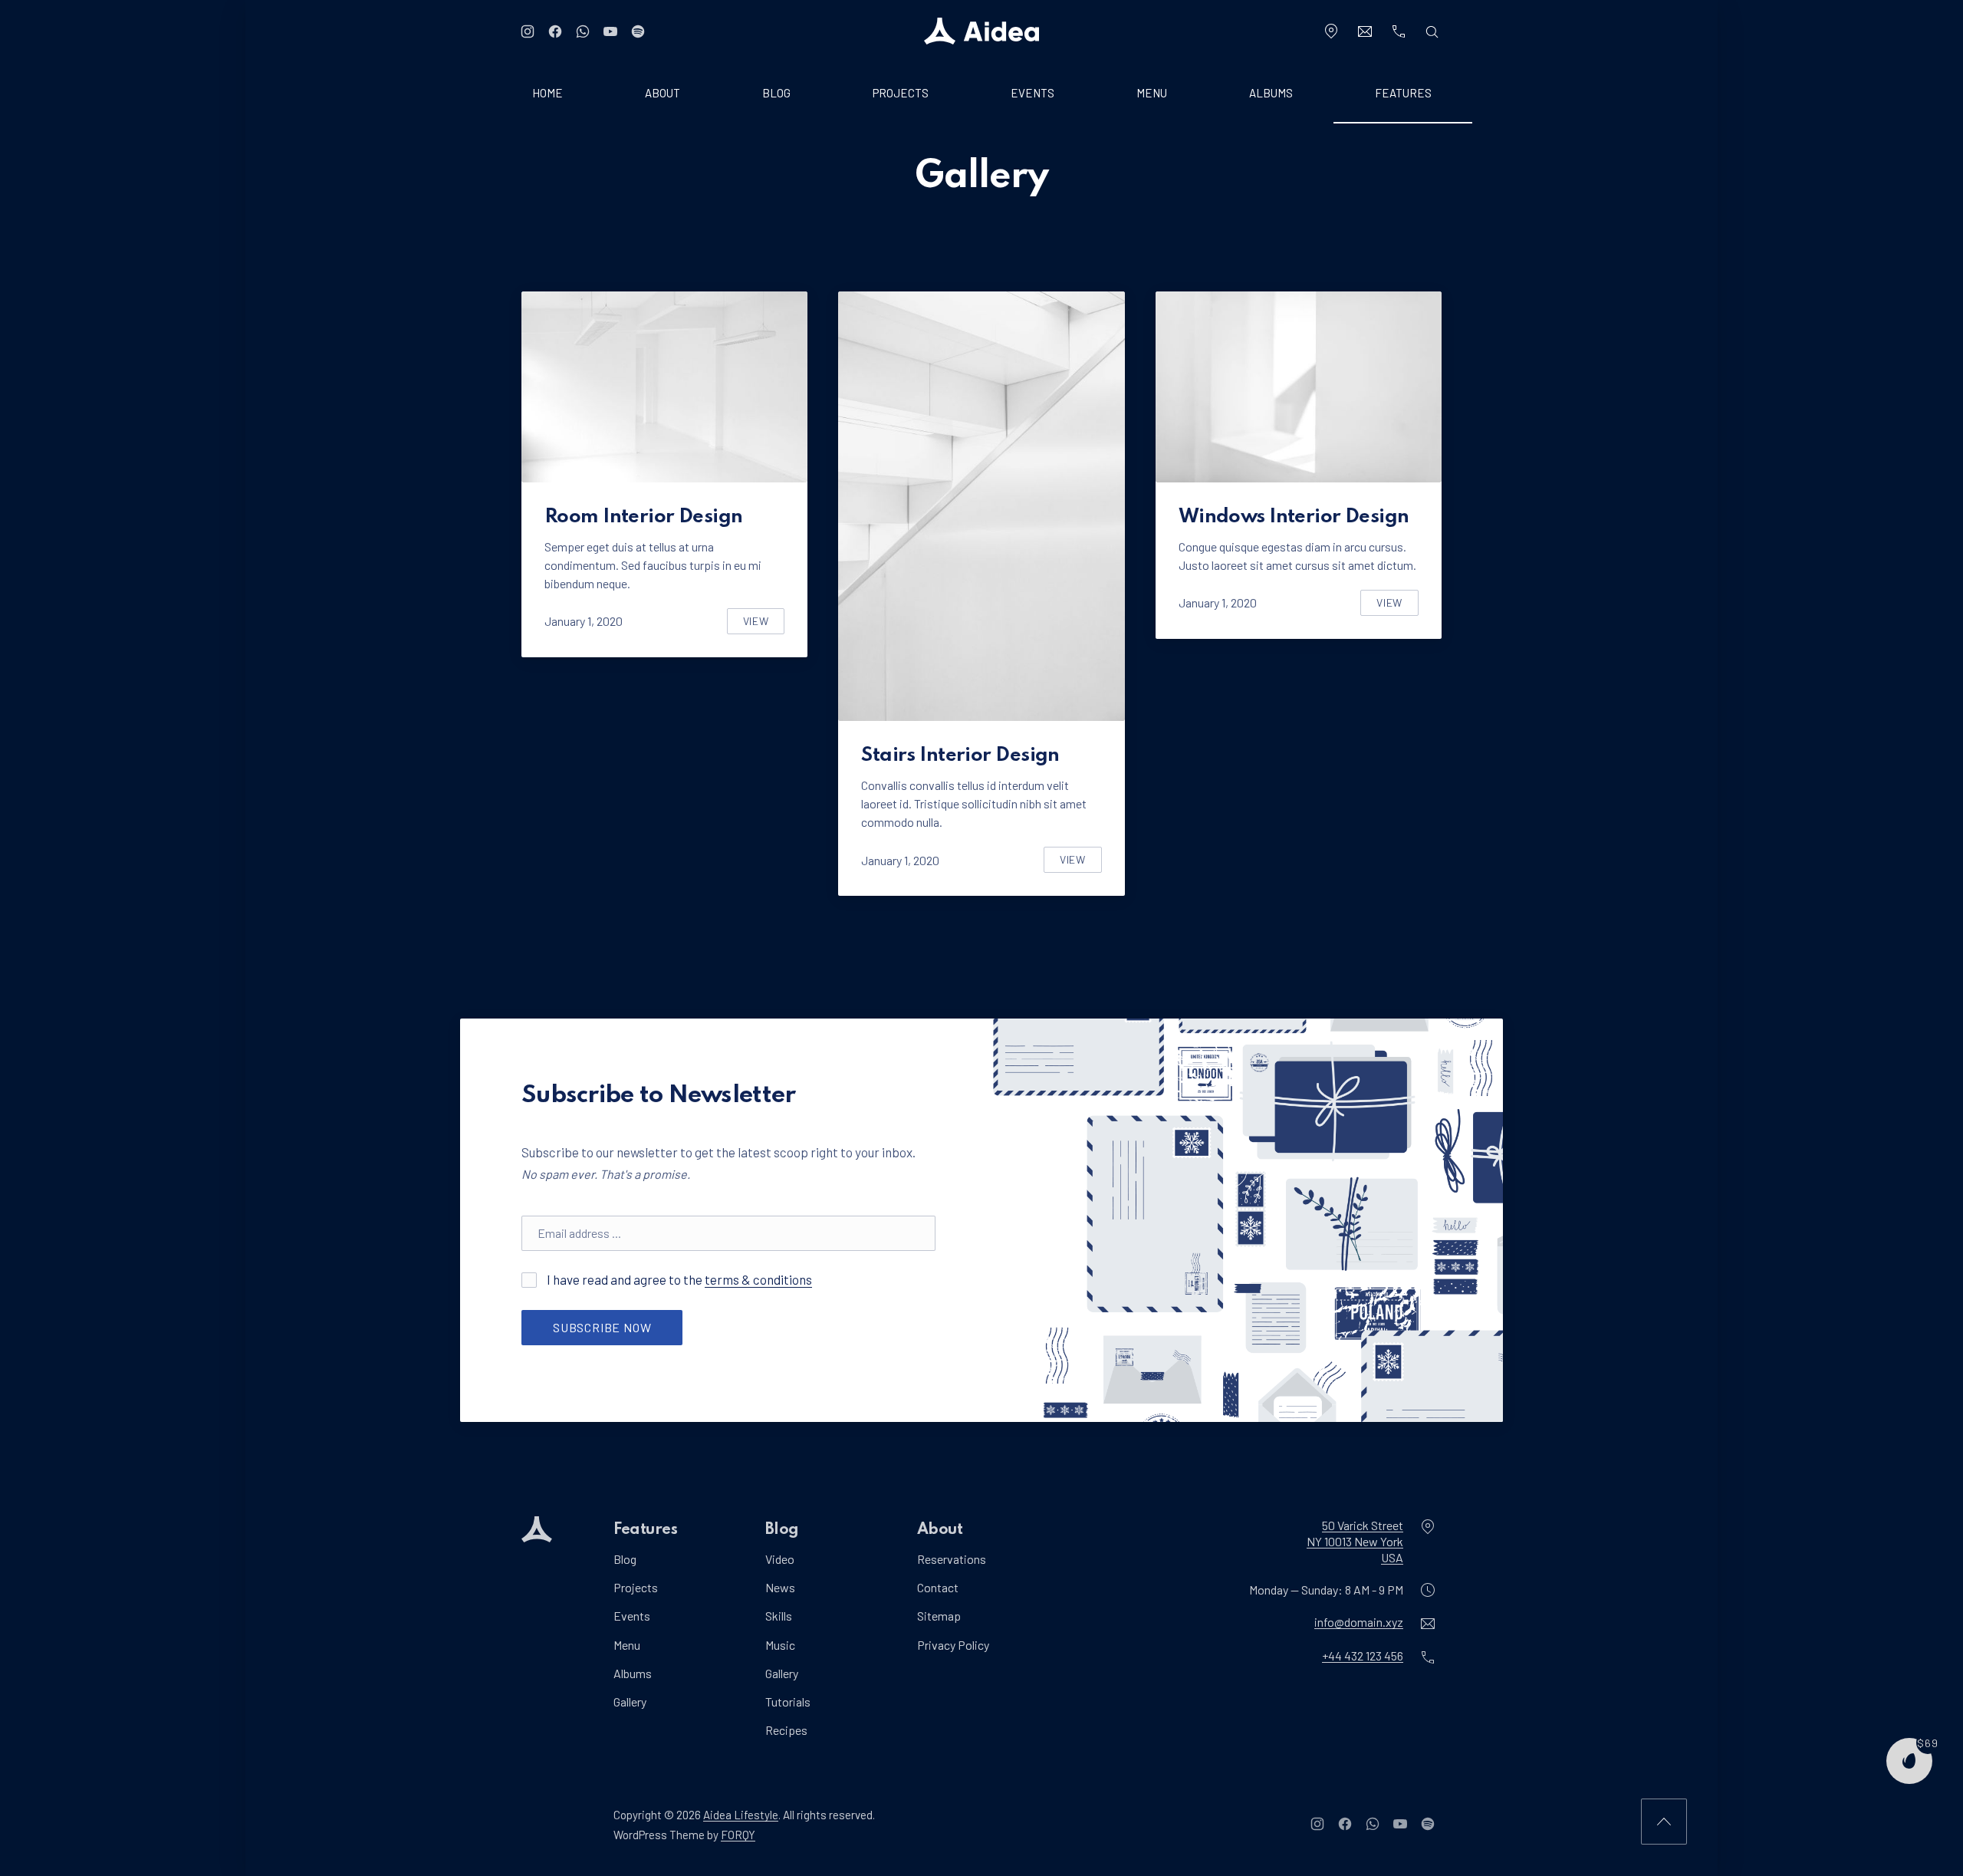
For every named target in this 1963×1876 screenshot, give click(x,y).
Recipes (786, 1730)
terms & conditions (758, 1279)
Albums (1271, 93)
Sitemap (939, 1616)
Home (547, 93)
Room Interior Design (644, 517)
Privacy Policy (953, 1645)
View (764, 624)
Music (780, 1645)
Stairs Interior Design (960, 755)
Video (780, 1559)
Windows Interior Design (1294, 517)
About (663, 93)
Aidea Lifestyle (741, 1815)
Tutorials (788, 1702)
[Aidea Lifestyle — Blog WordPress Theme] (981, 31)
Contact (938, 1587)
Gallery (630, 1702)
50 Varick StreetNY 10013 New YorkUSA (1355, 1541)
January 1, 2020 (584, 621)
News (780, 1587)
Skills (779, 1616)
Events (1032, 93)
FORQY (738, 1835)
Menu (1152, 93)
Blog (776, 93)
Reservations (952, 1559)
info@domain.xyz (1359, 1623)
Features (1403, 93)
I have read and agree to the (678, 1279)
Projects (901, 93)
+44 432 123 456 (1363, 1656)
